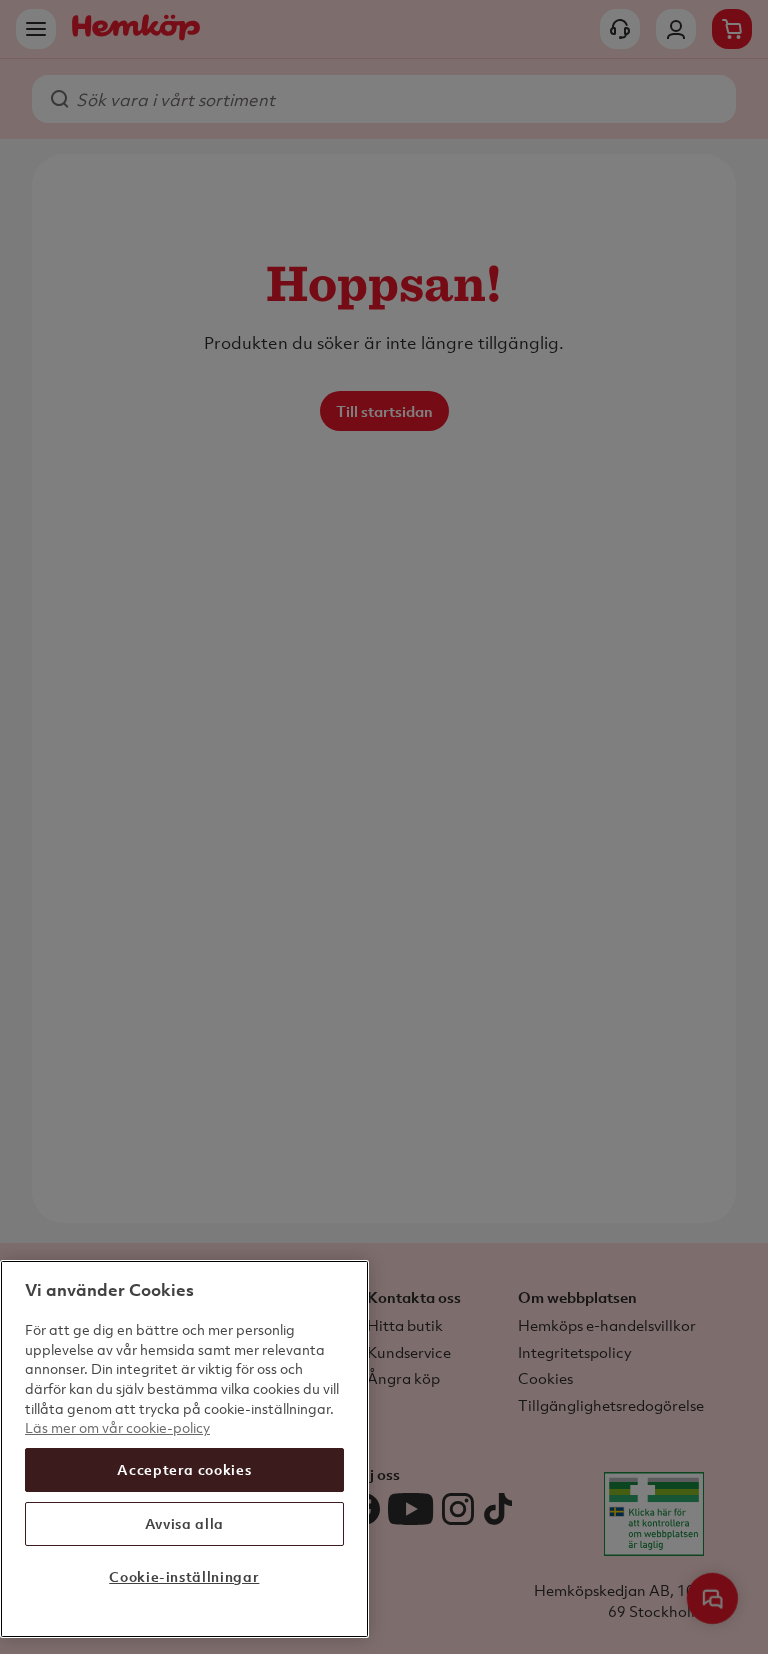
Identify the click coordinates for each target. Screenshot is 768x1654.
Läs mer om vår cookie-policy (117, 1427)
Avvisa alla (184, 1523)
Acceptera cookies (184, 1469)
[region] (184, 1449)
